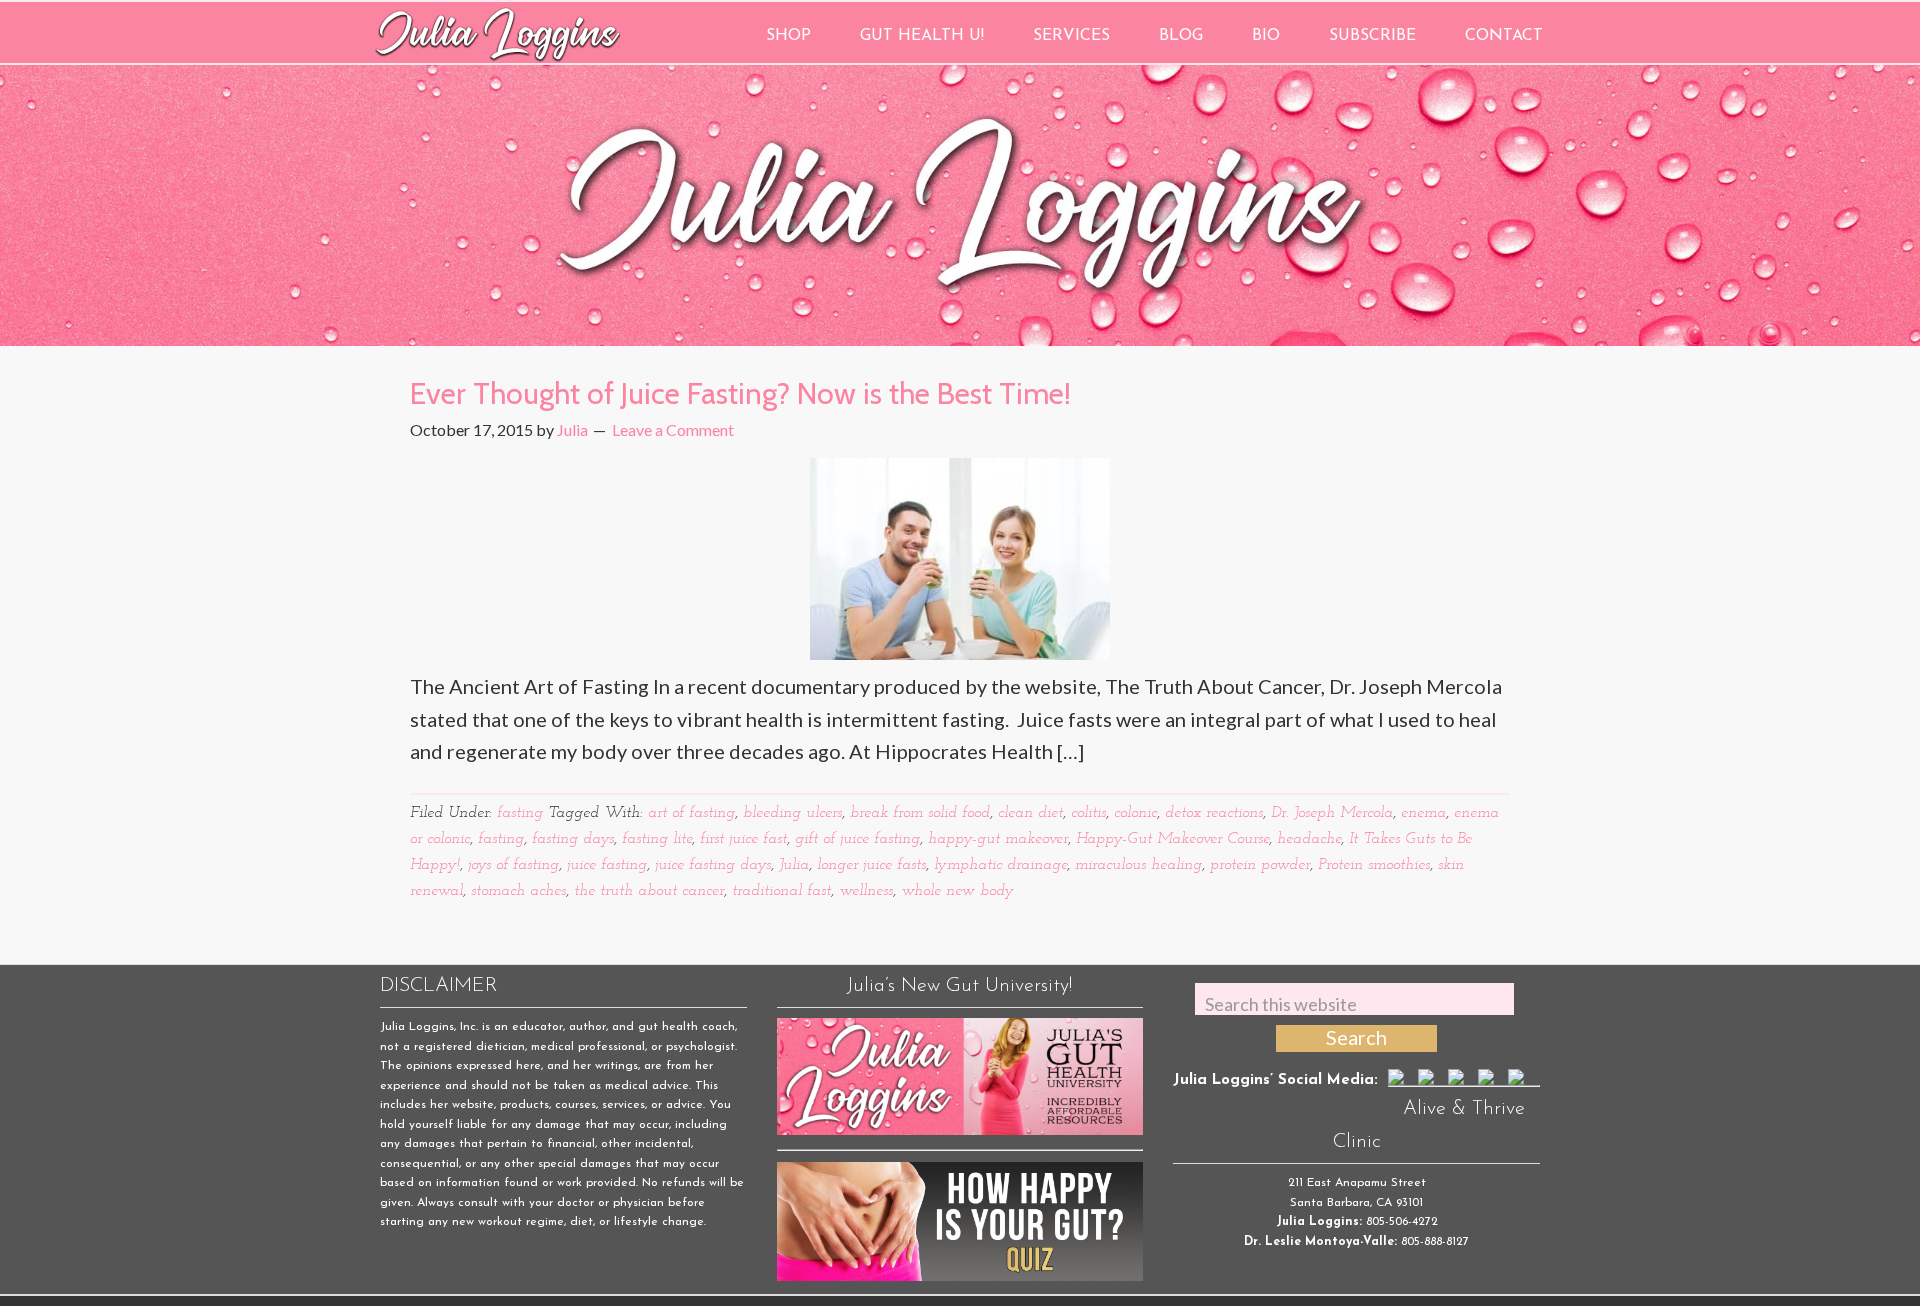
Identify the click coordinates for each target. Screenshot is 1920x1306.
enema (1423, 813)
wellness (866, 891)
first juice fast (743, 839)
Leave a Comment (673, 429)
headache (1309, 839)
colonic (1135, 813)
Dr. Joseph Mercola (1332, 813)
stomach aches (518, 891)
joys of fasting (513, 865)
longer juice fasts (871, 865)
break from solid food (920, 813)
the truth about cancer (649, 891)
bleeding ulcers (792, 813)
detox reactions (1214, 813)
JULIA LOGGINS (497, 32)
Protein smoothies (1374, 865)
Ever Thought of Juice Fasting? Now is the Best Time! (740, 393)
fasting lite (657, 839)
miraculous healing (1138, 865)
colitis (1088, 813)
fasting (520, 813)
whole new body (957, 891)
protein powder (1260, 865)
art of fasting (691, 813)
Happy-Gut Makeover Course (1172, 839)
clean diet (1030, 813)
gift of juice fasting (857, 839)
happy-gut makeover (998, 839)
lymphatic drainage (1000, 865)
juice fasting (607, 865)
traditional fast (781, 891)
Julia (794, 865)
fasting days (573, 839)
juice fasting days (713, 865)
